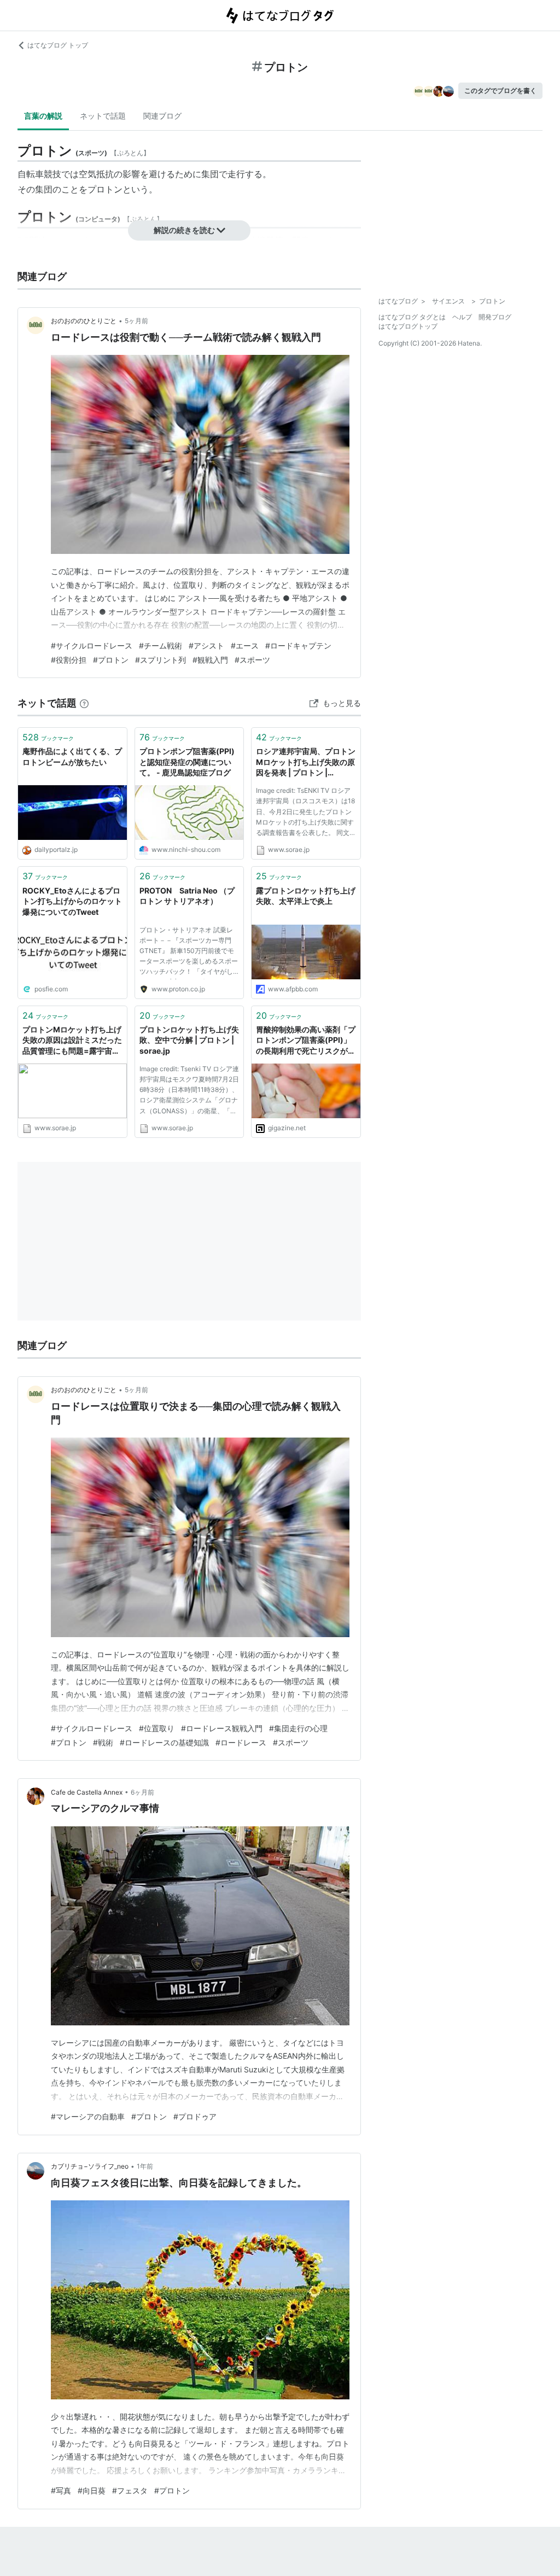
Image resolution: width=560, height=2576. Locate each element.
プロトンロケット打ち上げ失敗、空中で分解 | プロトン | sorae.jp (189, 1040)
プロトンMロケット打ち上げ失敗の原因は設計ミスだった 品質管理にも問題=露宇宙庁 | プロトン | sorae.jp (72, 1041)
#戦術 (103, 1742)
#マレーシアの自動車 (88, 2116)
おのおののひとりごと (84, 321)
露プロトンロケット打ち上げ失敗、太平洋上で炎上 (306, 896)
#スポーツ (252, 660)
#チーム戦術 (161, 646)
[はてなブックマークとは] (84, 703)
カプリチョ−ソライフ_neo (90, 2166)
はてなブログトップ (408, 326)
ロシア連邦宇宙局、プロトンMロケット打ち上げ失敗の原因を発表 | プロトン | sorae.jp (306, 763)
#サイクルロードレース (92, 646)
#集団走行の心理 (298, 1728)
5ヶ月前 (136, 321)
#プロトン (111, 660)
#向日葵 (92, 2490)
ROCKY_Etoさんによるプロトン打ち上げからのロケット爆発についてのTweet (72, 901)
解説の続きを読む (184, 230)
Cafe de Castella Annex (87, 1792)
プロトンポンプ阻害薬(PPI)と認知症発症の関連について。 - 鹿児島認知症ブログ (187, 762)
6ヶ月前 (142, 1792)
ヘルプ (462, 317)
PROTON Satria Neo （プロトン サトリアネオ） (187, 896)
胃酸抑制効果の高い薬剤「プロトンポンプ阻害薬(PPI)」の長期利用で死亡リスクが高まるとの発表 (306, 1041)
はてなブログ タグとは (412, 317)
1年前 (145, 2166)
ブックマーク (48, 737)
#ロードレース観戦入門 (222, 1728)
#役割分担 (69, 660)
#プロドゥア (195, 2116)
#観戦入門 (210, 660)
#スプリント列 (161, 660)
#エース (245, 646)
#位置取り (157, 1728)
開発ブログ (495, 317)
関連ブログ (162, 116)
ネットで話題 (103, 116)
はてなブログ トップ (58, 45)
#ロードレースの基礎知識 (164, 1742)
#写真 (61, 2490)
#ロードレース (241, 1742)
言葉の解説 (43, 116)
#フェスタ (130, 2490)
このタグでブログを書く (500, 90)
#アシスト (206, 646)
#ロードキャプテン (298, 646)
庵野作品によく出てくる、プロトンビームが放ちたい (72, 757)
